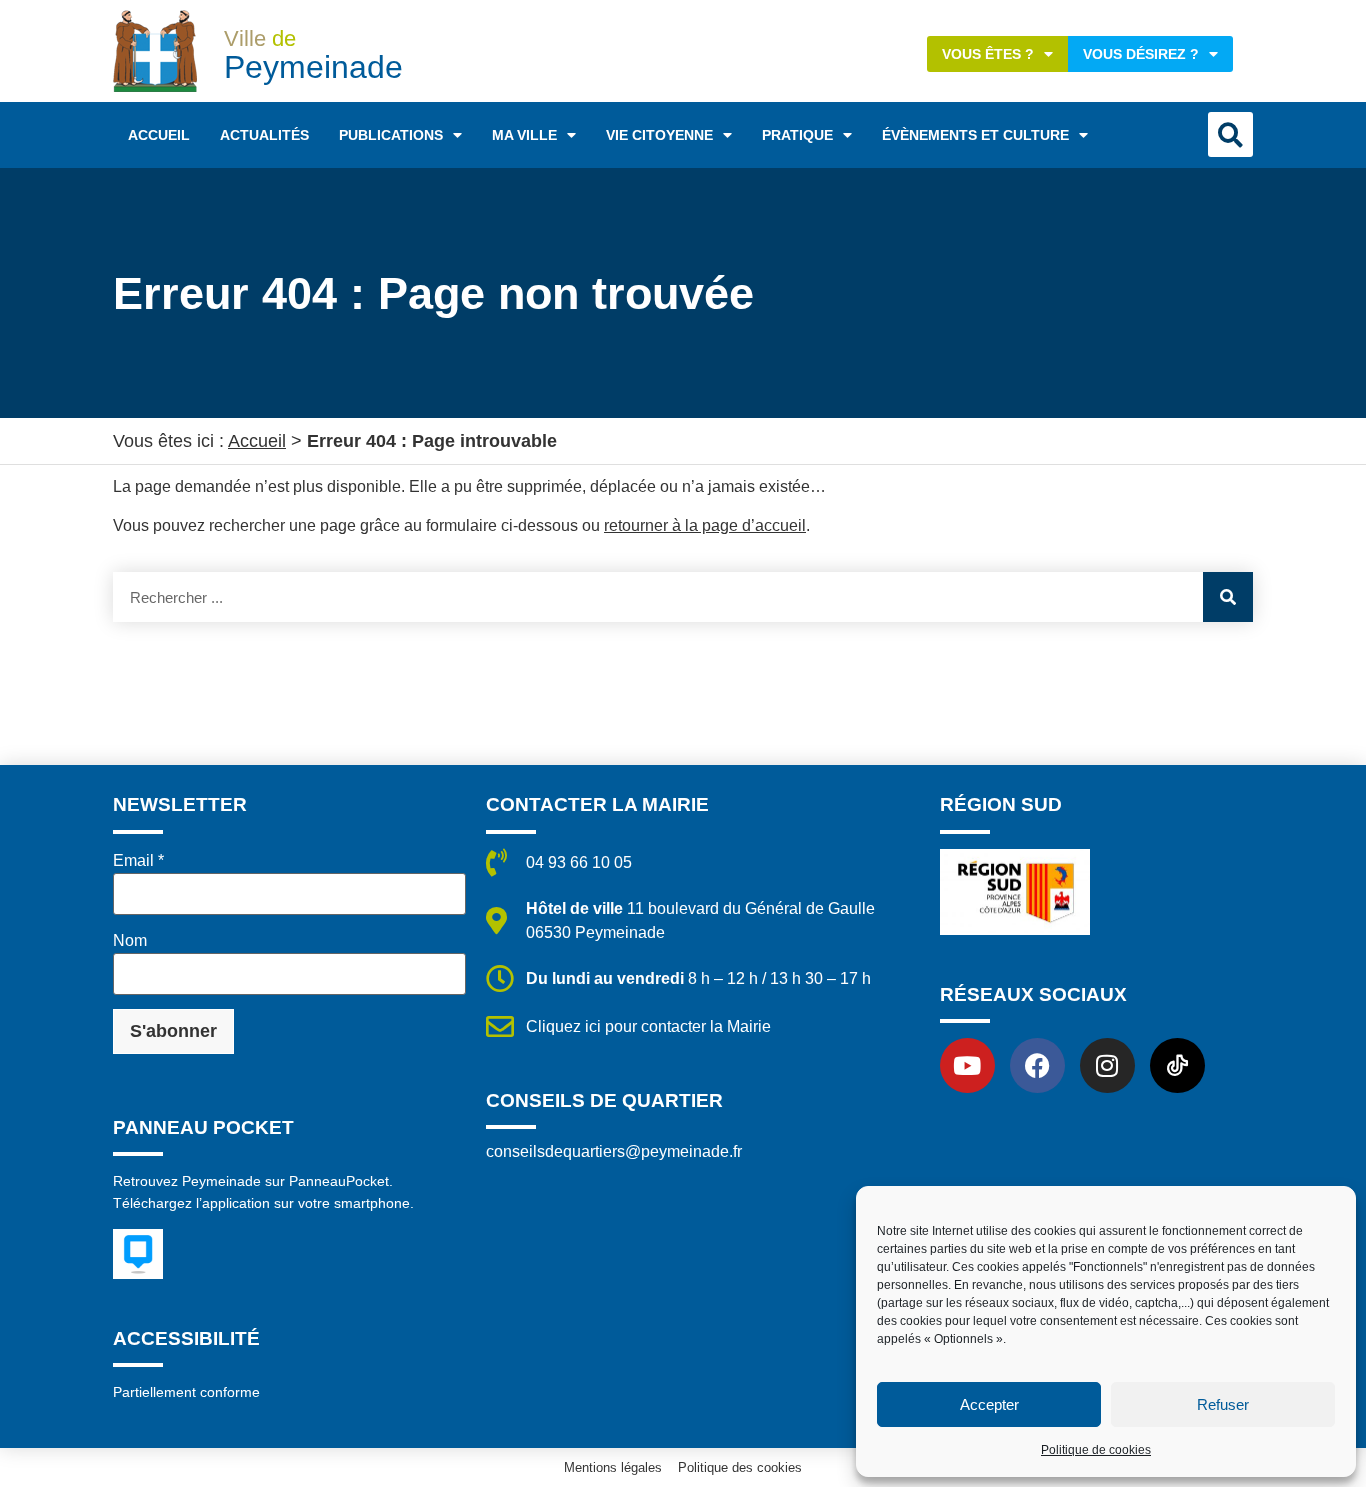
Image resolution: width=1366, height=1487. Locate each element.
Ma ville (524, 135)
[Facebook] (1037, 1065)
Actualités (264, 135)
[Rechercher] (1228, 597)
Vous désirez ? (1141, 54)
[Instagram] (1107, 1065)
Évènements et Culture (975, 135)
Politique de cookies (1096, 1450)
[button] (1230, 134)
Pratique (797, 135)
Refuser (1223, 1404)
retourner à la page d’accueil (705, 525)
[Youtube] (967, 1065)
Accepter (989, 1404)
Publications (391, 135)
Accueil (159, 135)
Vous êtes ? (988, 54)
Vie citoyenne (659, 135)
